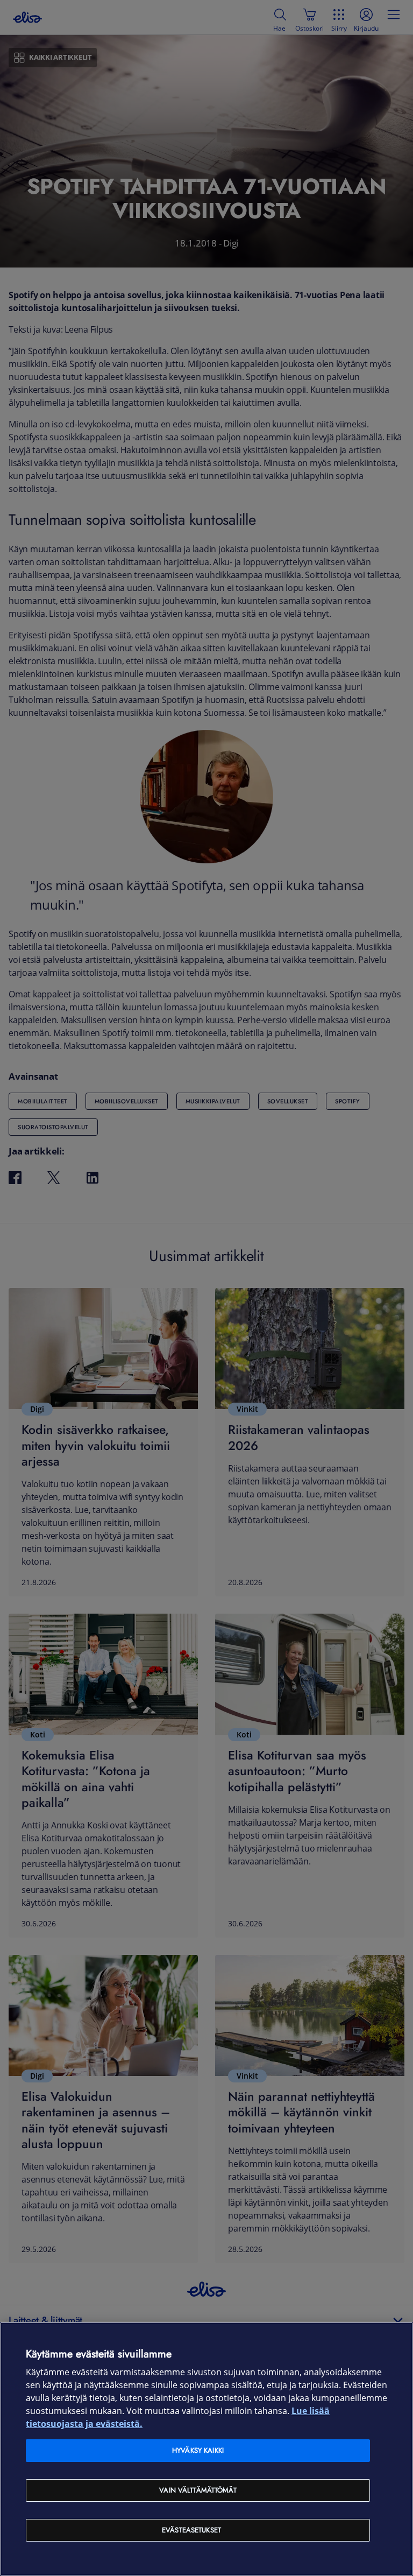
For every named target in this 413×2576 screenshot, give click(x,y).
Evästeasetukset (191, 2530)
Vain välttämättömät (198, 2490)
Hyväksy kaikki (198, 2450)
